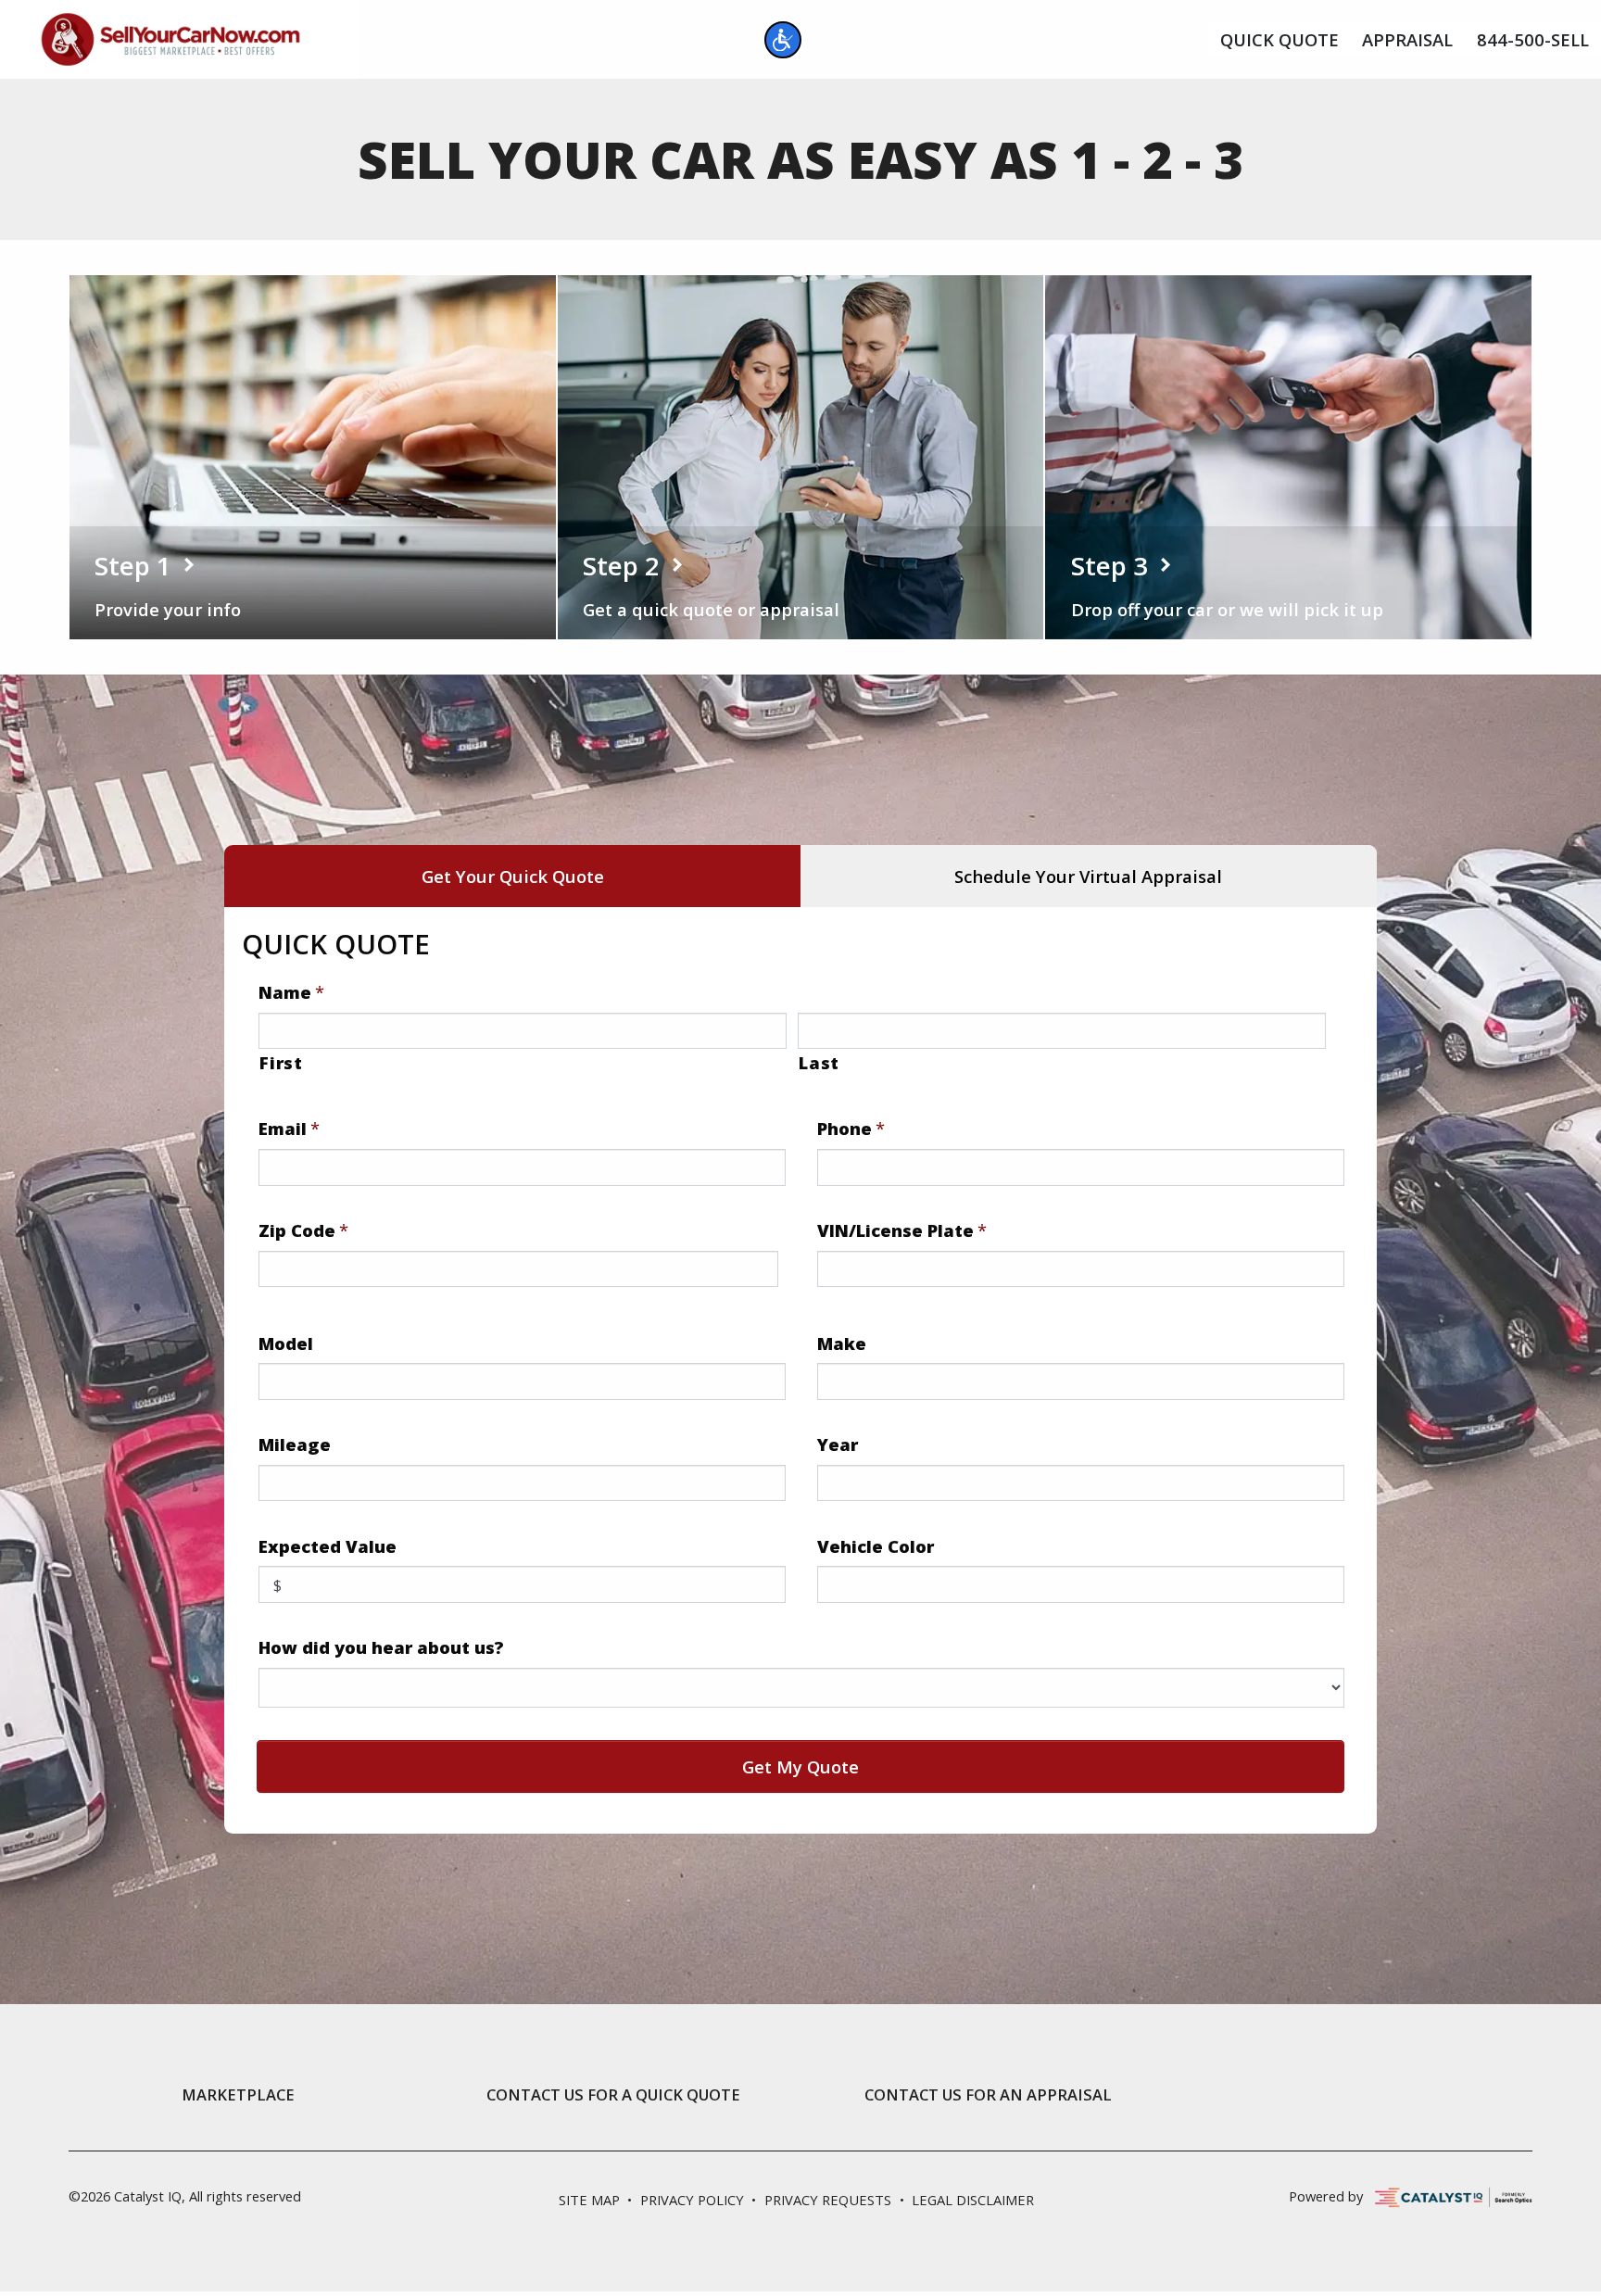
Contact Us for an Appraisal (988, 2095)
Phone (851, 1129)
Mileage (295, 1444)
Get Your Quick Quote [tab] (513, 876)
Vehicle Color (876, 1546)
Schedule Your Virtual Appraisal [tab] (1088, 876)
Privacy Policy (692, 2200)
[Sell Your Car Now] (170, 37)
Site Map (589, 2200)
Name (291, 992)
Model (286, 1344)
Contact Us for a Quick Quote (613, 2095)
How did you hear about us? (381, 1647)
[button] (783, 40)
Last (819, 1062)
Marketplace (238, 2095)
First (281, 1062)
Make (842, 1344)
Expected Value (328, 1546)
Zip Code (303, 1230)
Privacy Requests (828, 2200)
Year (838, 1444)
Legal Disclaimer (973, 2200)
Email (289, 1129)
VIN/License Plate (902, 1230)
